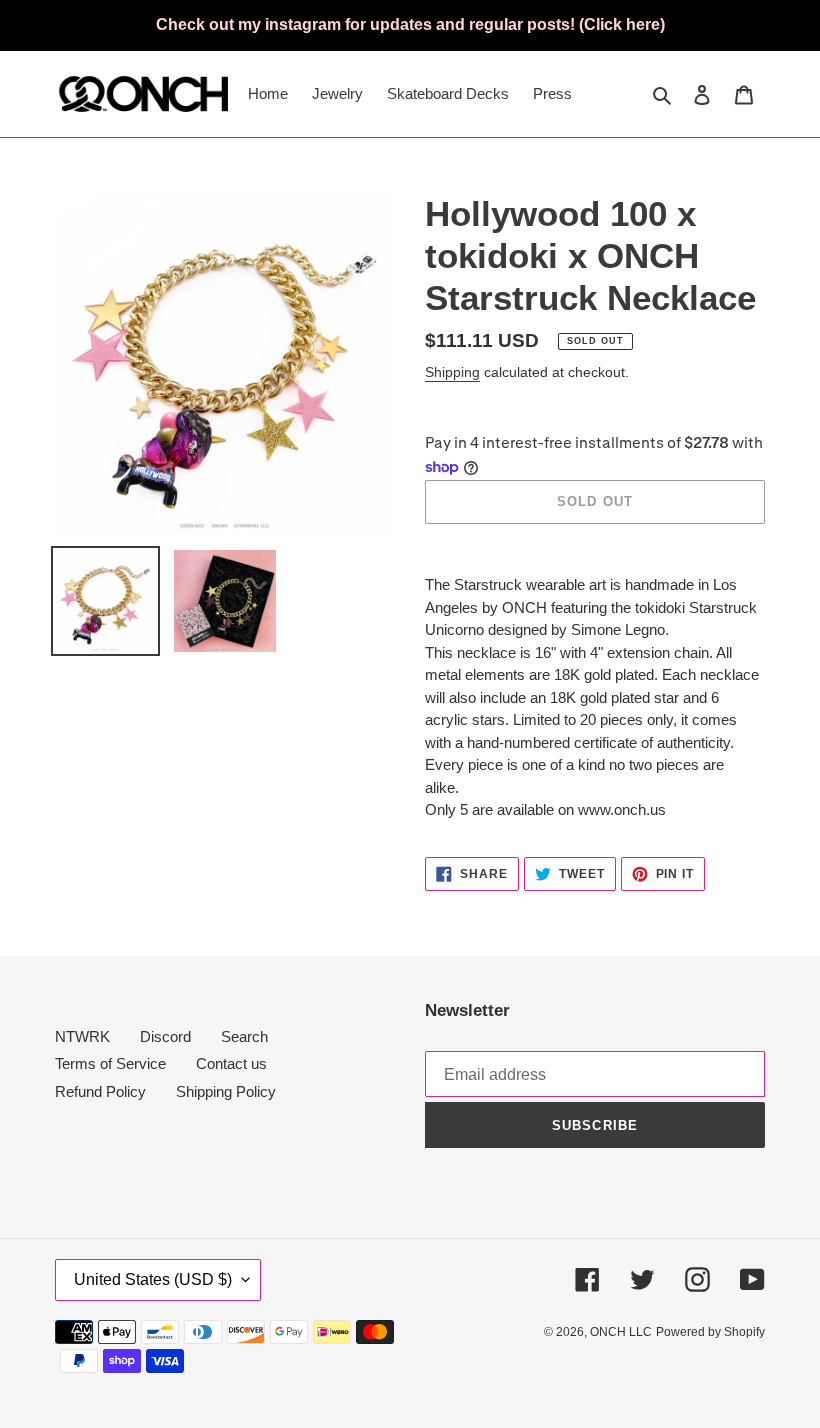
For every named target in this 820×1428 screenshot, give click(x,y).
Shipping (452, 372)
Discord (165, 1036)
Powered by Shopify (710, 1332)
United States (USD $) (153, 1279)
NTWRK (82, 1036)
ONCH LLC (621, 1332)
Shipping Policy (226, 1091)
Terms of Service (110, 1063)
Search (244, 1036)
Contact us (231, 1063)
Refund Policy (100, 1091)
